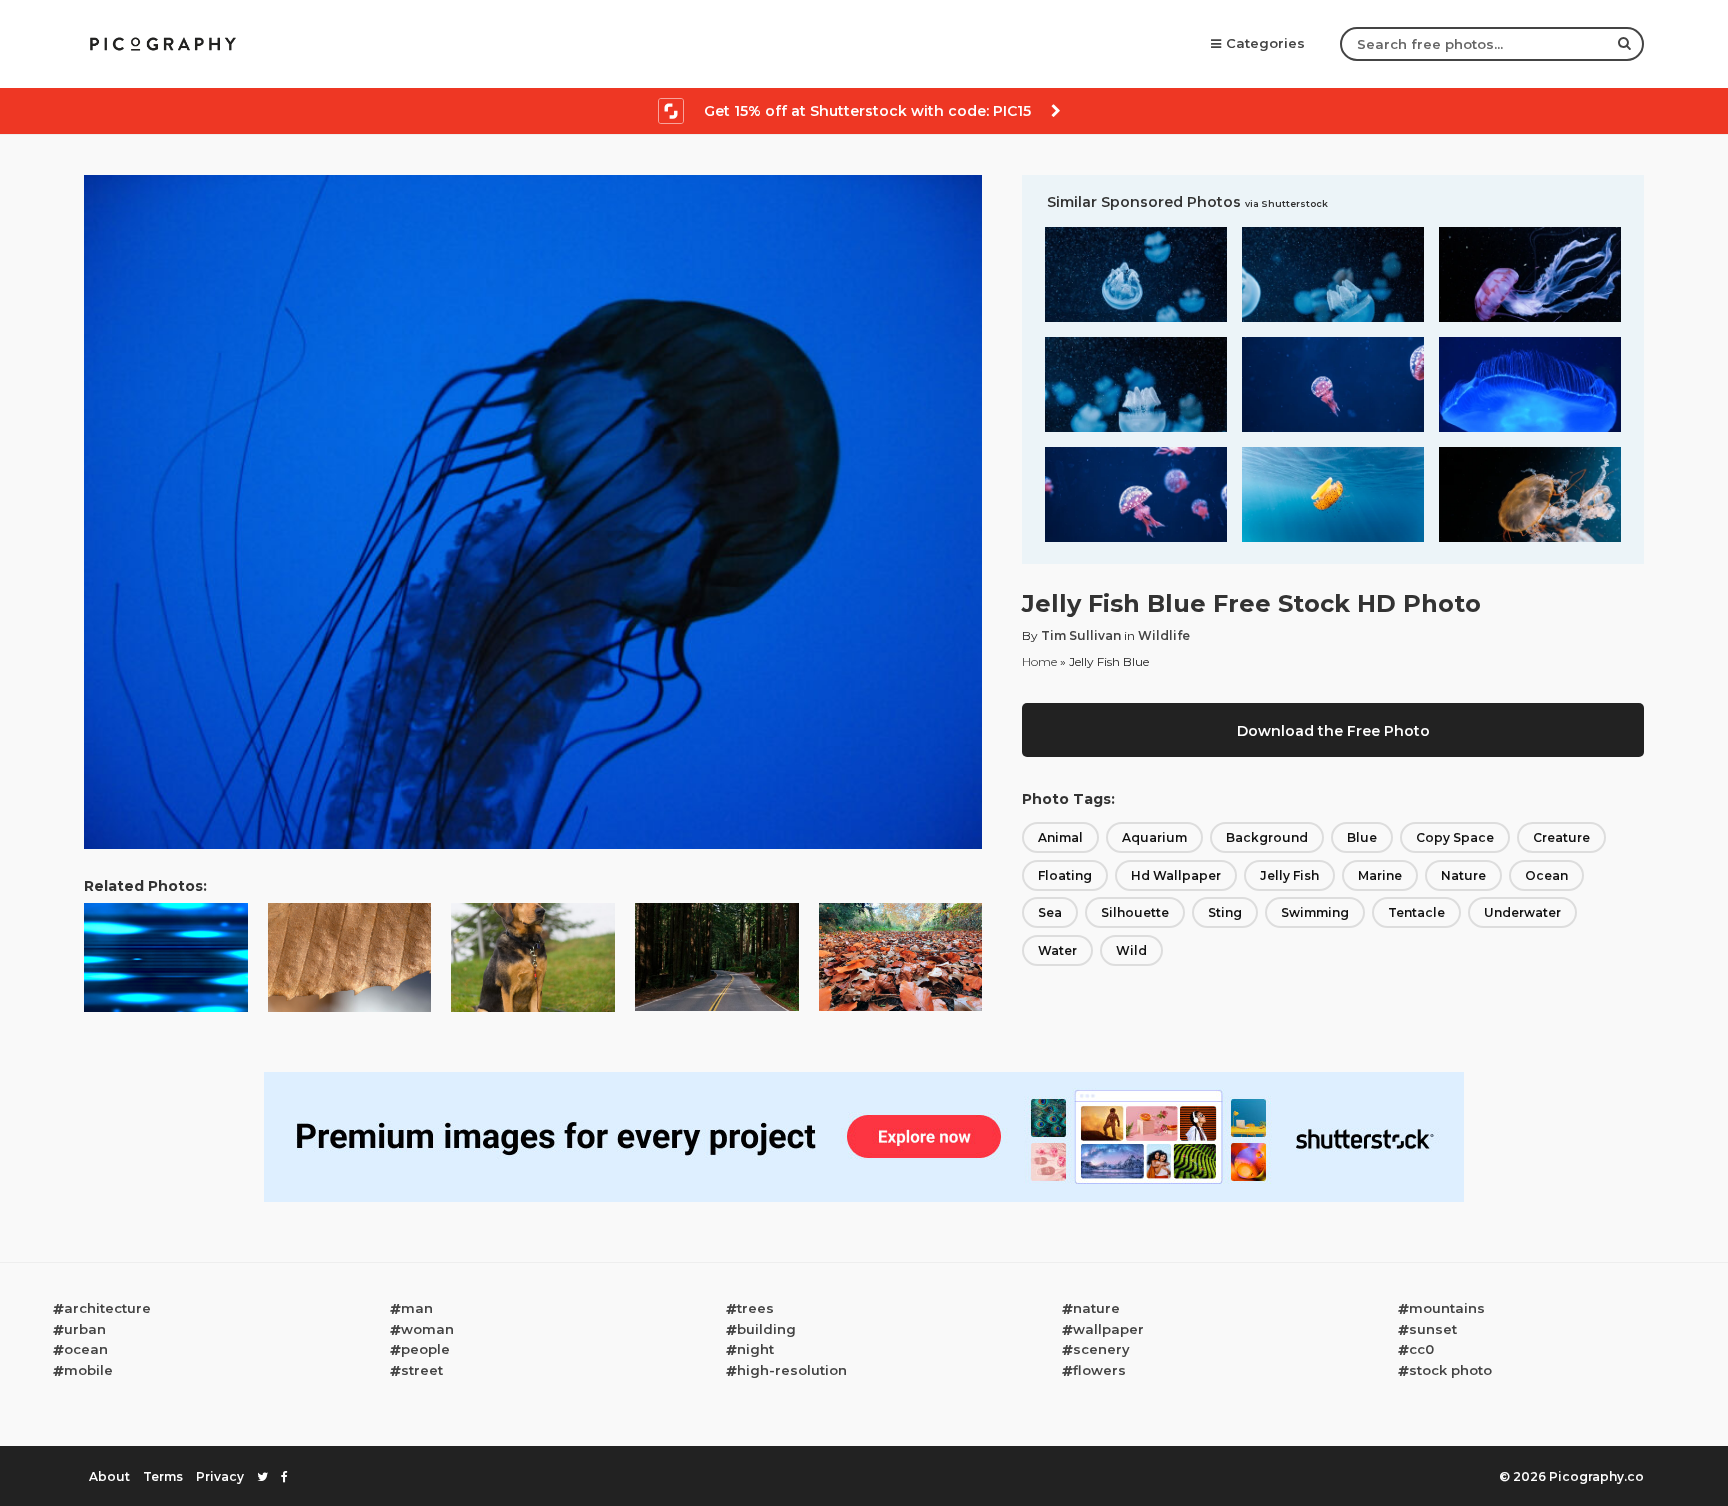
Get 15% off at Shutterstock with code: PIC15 (867, 111)
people (425, 1349)
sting (1225, 912)
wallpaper (1108, 1329)
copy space (1455, 837)
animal (1060, 837)
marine (1380, 875)
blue (1362, 837)
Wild (1131, 950)
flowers (1099, 1370)
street (422, 1370)
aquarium (1154, 837)
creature (1561, 837)
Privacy (220, 1476)
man (417, 1308)
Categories (1265, 43)
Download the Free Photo (1333, 731)
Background (1267, 837)
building (766, 1329)
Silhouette (1135, 912)
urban (85, 1329)
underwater (1522, 912)
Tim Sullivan (1081, 635)
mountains (1447, 1308)
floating (1065, 875)
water (1057, 950)
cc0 (1421, 1349)
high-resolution (792, 1370)
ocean (86, 1349)
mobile (88, 1370)
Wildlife (1164, 635)
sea (1050, 912)
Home (1039, 661)
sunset (1433, 1329)
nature (1463, 875)
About (109, 1476)
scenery (1101, 1349)
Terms (163, 1476)
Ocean (1546, 875)
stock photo (1450, 1370)
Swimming (1315, 912)
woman (427, 1329)
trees (755, 1308)
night (755, 1349)
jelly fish (1289, 875)
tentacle (1416, 912)
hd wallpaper (1176, 875)
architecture (107, 1308)
